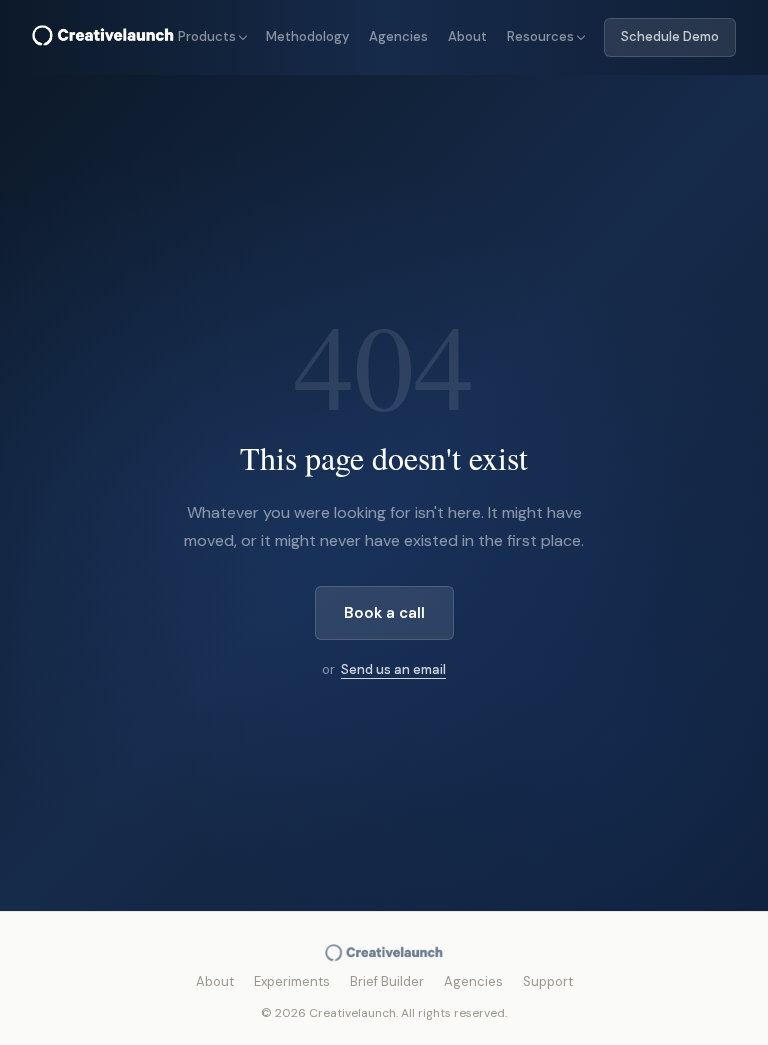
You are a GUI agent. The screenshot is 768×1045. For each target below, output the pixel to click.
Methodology (307, 36)
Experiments (292, 981)
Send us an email (393, 669)
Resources (540, 36)
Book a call (384, 613)
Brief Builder (387, 981)
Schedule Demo (670, 36)
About (467, 36)
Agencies (398, 36)
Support (548, 981)
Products (207, 36)
